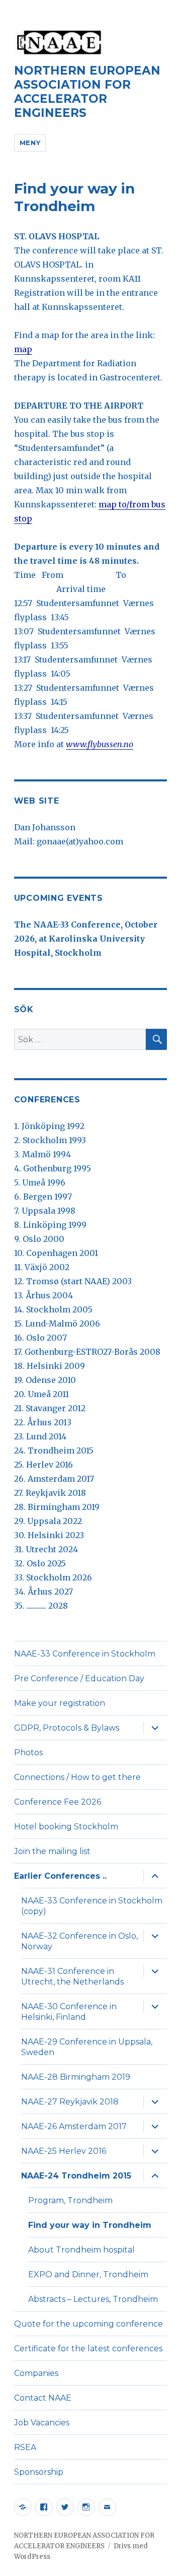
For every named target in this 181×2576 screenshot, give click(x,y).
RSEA (25, 2447)
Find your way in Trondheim (90, 2225)
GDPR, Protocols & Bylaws (67, 1728)
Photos (28, 1753)
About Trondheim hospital (81, 2250)
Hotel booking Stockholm (66, 1827)
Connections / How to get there (77, 1777)
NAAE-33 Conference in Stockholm (85, 1654)
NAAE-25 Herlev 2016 (64, 2151)
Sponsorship (39, 2472)
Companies (36, 2373)
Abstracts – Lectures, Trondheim (93, 2299)
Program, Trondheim (70, 2200)
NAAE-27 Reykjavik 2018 (70, 2102)
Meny (30, 143)
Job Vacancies (42, 2423)
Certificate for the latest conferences (88, 2349)
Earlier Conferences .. (60, 1876)
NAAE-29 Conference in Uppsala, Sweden (87, 2047)
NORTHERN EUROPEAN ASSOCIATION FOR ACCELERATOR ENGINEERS (87, 92)
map (23, 349)
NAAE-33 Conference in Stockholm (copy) (92, 1906)
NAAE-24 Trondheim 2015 (76, 2176)
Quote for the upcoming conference (88, 2324)
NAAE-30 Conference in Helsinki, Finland (69, 2012)
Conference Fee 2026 (58, 1802)
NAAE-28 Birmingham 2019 (76, 2077)
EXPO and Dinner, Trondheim (88, 2274)
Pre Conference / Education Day (79, 1678)
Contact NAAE (43, 2398)
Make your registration (60, 1703)
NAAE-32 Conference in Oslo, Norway (79, 1941)
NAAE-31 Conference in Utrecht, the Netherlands (72, 1976)
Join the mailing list (52, 1851)
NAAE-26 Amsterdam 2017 (74, 2126)
